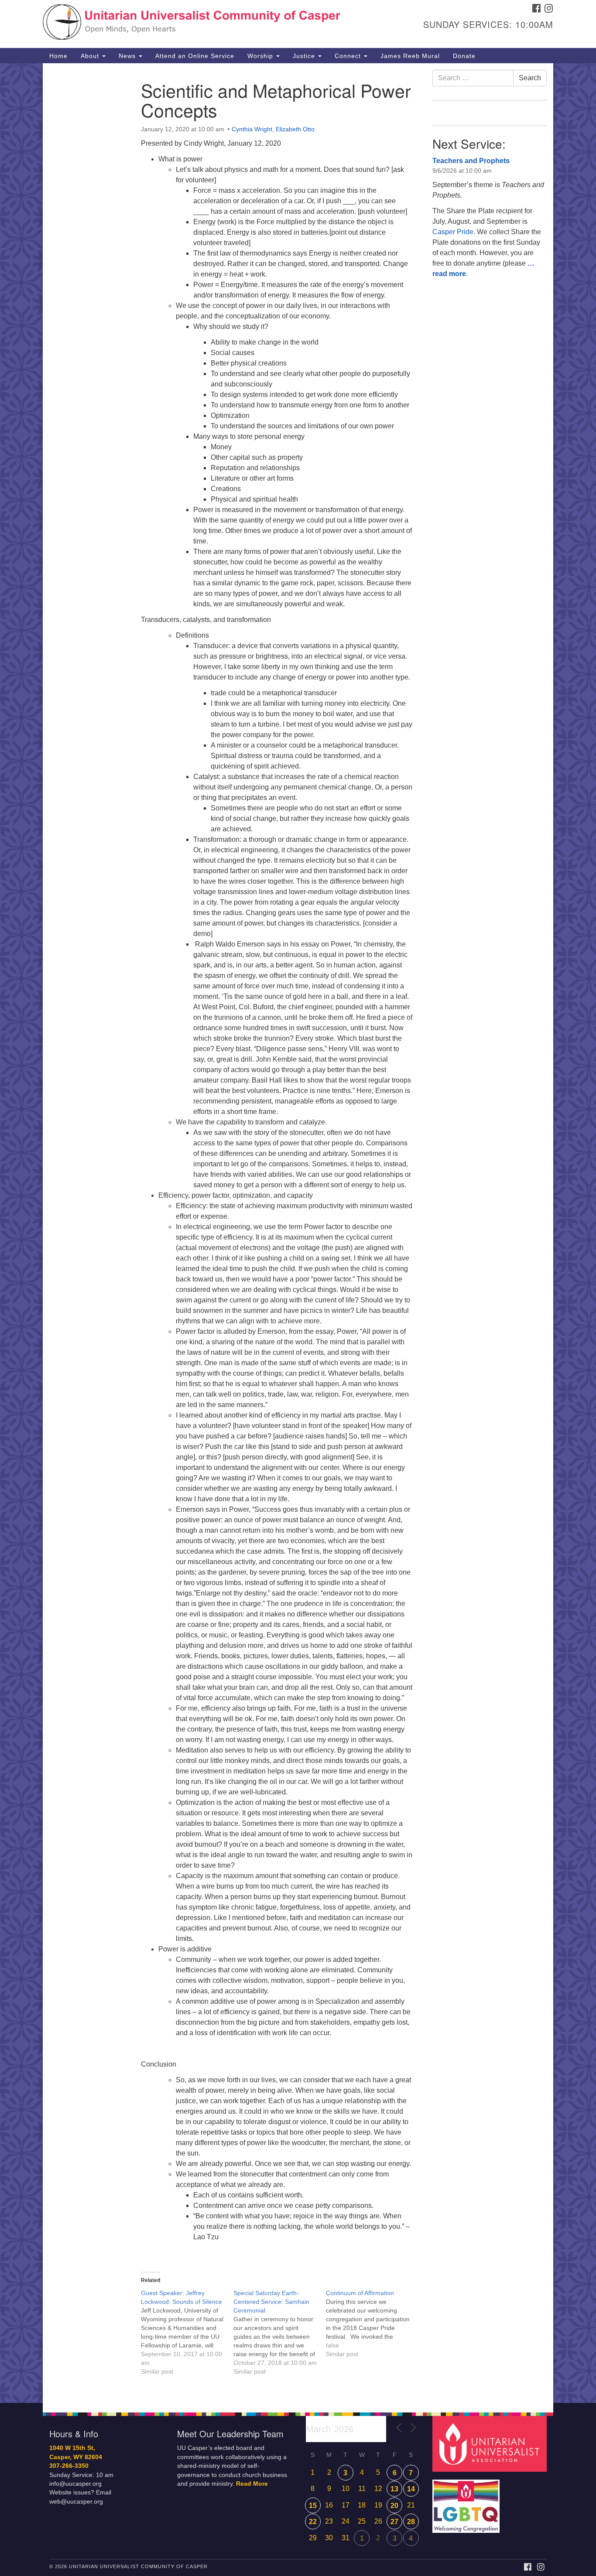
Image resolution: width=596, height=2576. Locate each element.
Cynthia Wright (252, 129)
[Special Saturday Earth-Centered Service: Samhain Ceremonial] (280, 2332)
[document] (298, 1233)
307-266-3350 (69, 2466)
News (128, 56)
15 (313, 2506)
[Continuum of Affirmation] (372, 2323)
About (91, 56)
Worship (261, 56)
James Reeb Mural (410, 56)
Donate (464, 56)
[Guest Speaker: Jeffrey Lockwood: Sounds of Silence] (187, 2332)
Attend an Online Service (195, 56)
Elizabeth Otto (295, 129)
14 (411, 2489)
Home (58, 56)
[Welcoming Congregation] (467, 2502)
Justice (305, 56)
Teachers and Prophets (471, 161)
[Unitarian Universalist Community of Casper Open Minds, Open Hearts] (192, 24)
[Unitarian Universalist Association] (491, 2444)
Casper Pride (453, 232)
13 (394, 2489)
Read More (252, 2484)
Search (530, 78)
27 (394, 2522)
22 (313, 2522)
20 (394, 2506)
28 (411, 2522)
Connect (349, 56)
